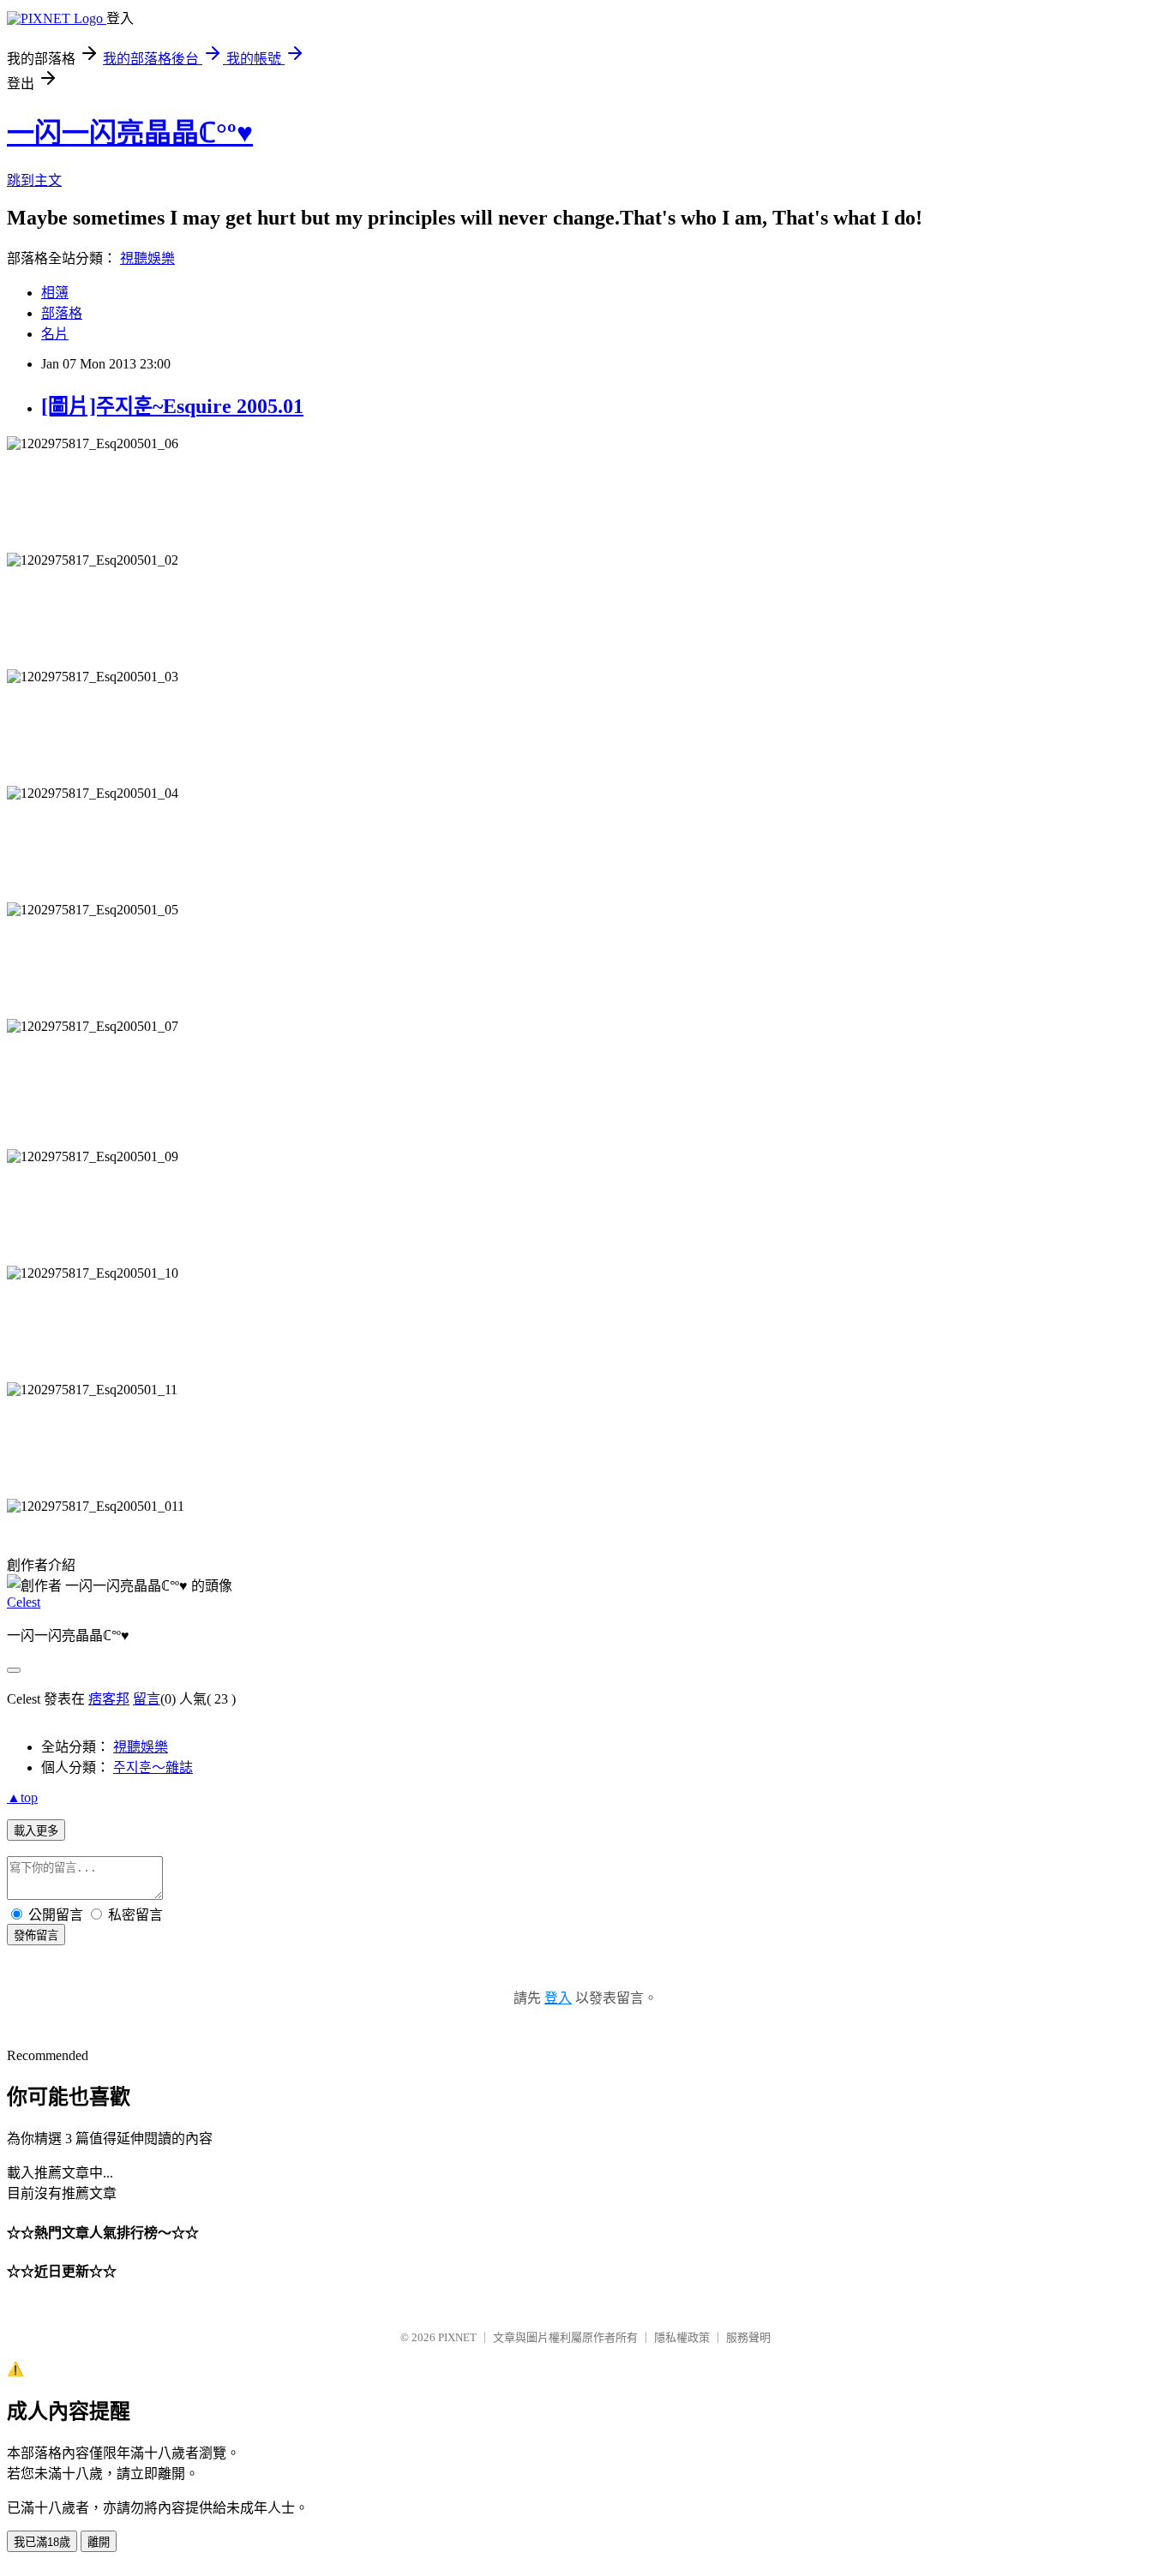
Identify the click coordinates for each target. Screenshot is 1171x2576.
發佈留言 (36, 1935)
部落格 (62, 313)
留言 (147, 1699)
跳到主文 (34, 180)
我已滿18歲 (42, 2542)
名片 (55, 334)
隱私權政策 (682, 2337)
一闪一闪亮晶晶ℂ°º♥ (130, 133)
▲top (22, 1797)
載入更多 (36, 1831)
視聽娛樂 (147, 258)
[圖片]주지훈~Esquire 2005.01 (172, 406)
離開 (99, 2542)
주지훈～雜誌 (153, 1767)
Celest (24, 1602)
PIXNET (457, 2337)
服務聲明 (748, 2337)
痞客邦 (109, 1699)
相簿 (55, 293)
